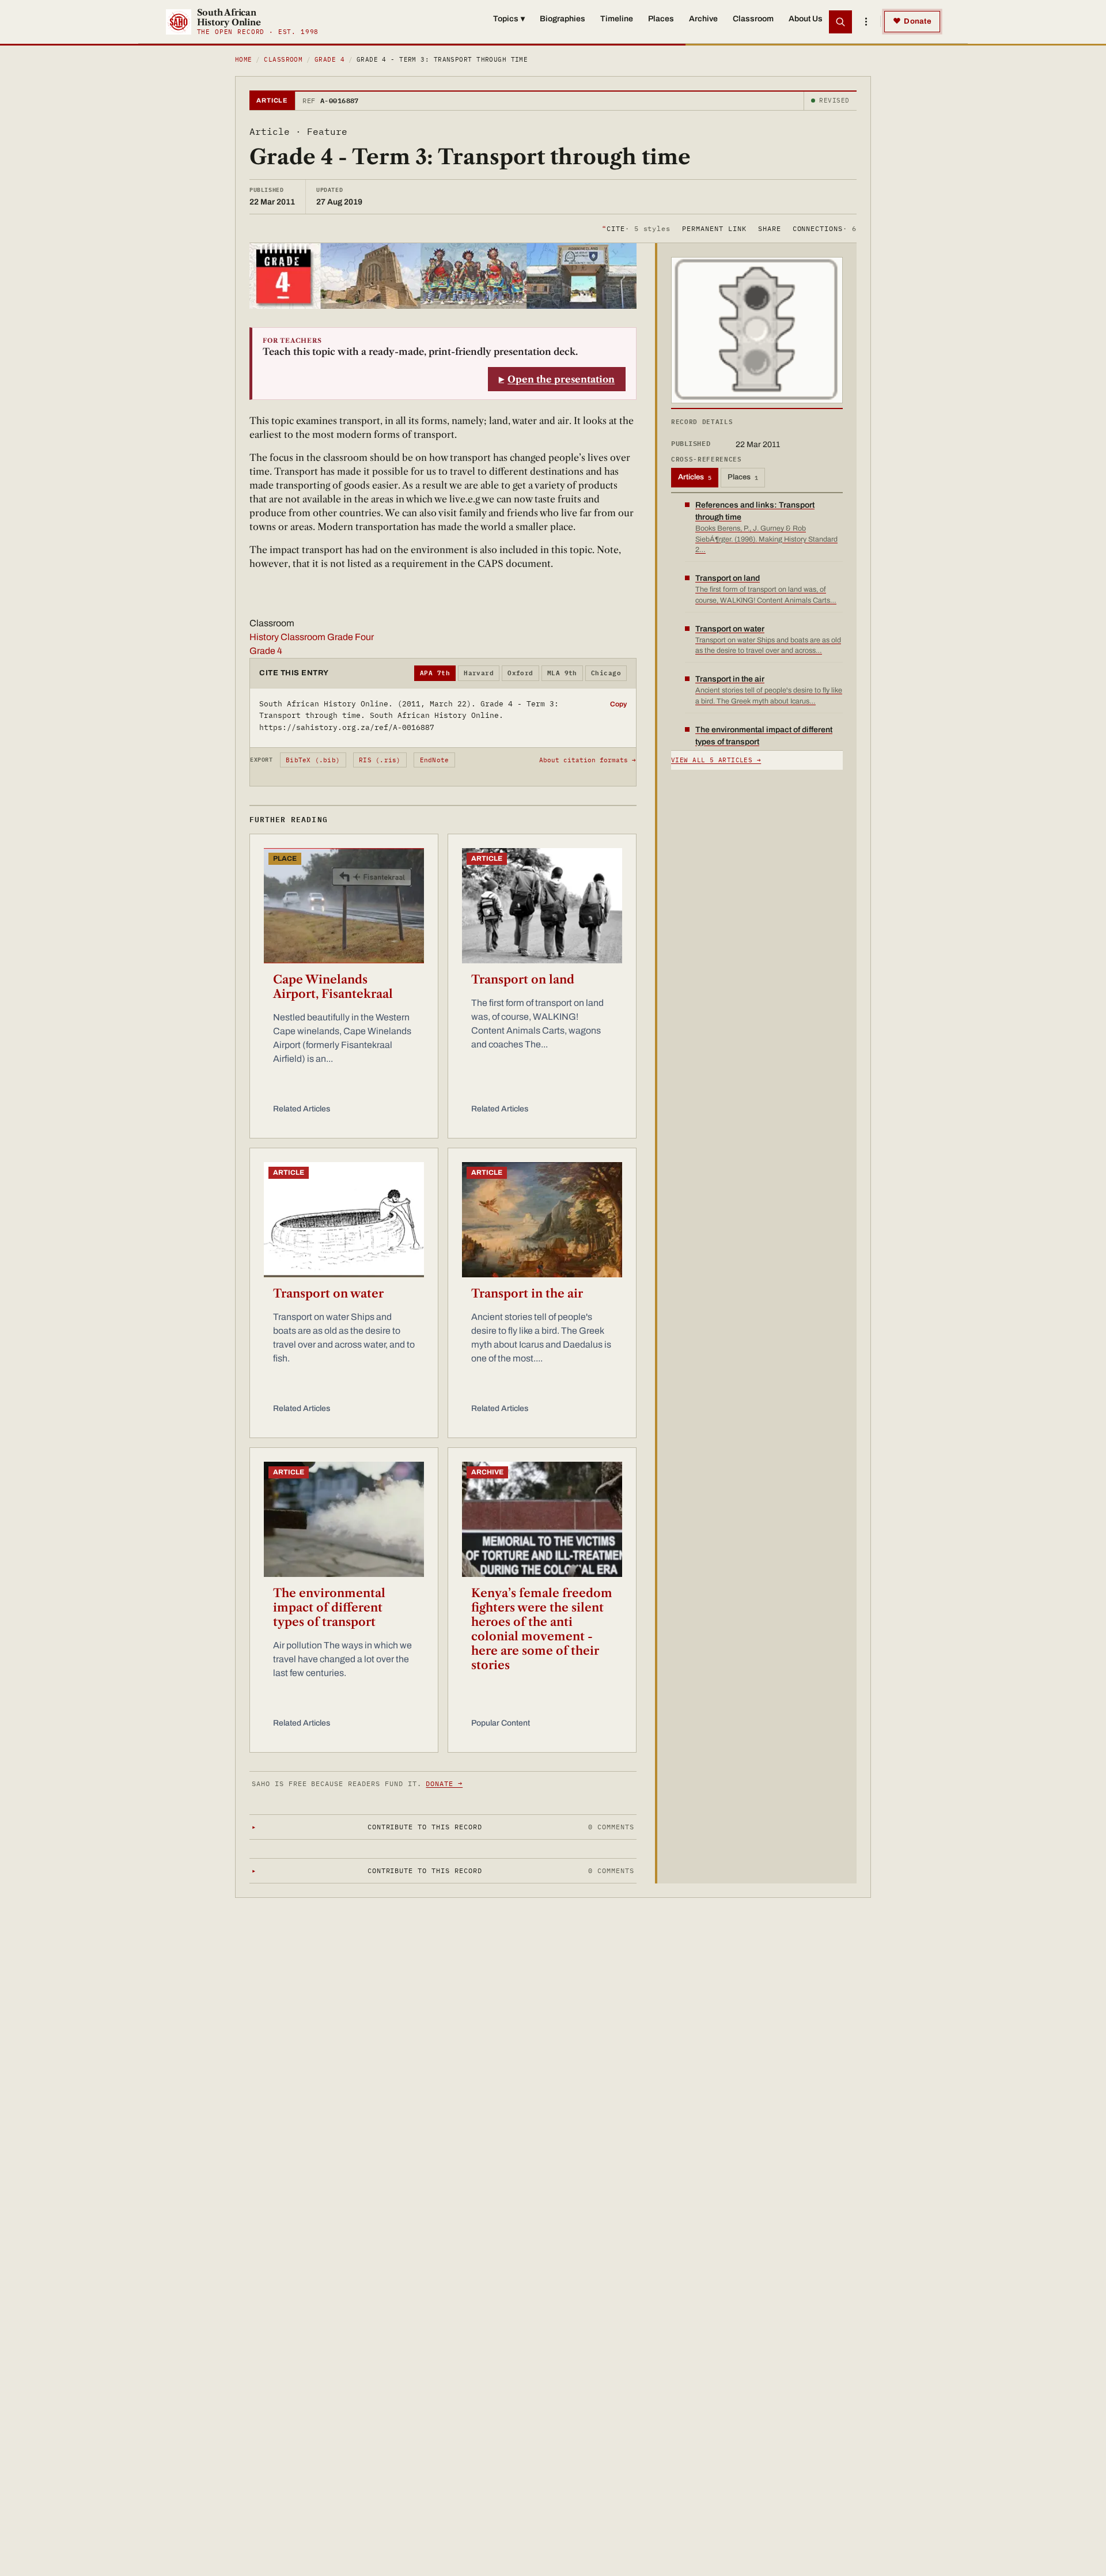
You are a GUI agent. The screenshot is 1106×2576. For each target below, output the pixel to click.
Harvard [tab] (479, 673)
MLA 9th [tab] (562, 673)
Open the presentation (561, 379)
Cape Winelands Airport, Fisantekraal (333, 987)
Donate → (444, 1783)
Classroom (753, 19)
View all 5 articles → (716, 760)
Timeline (617, 19)
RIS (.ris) (380, 760)
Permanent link (714, 228)
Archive (703, 19)
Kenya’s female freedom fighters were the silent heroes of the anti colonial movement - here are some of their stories (542, 1629)
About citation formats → (588, 760)
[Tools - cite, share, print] (866, 22)
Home (244, 59)
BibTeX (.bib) (313, 760)
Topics (509, 19)
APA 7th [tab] (435, 673)
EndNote (435, 760)
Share (770, 228)
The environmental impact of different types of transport (329, 1607)
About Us (806, 19)
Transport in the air (527, 1293)
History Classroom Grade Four (312, 637)
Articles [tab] (695, 477)
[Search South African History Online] (840, 22)
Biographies (563, 19)
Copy (618, 704)
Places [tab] (743, 477)
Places (661, 19)
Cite (636, 228)
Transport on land (523, 979)
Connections (825, 228)
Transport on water (328, 1293)
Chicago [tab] (606, 673)
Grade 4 (329, 59)
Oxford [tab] (520, 673)
